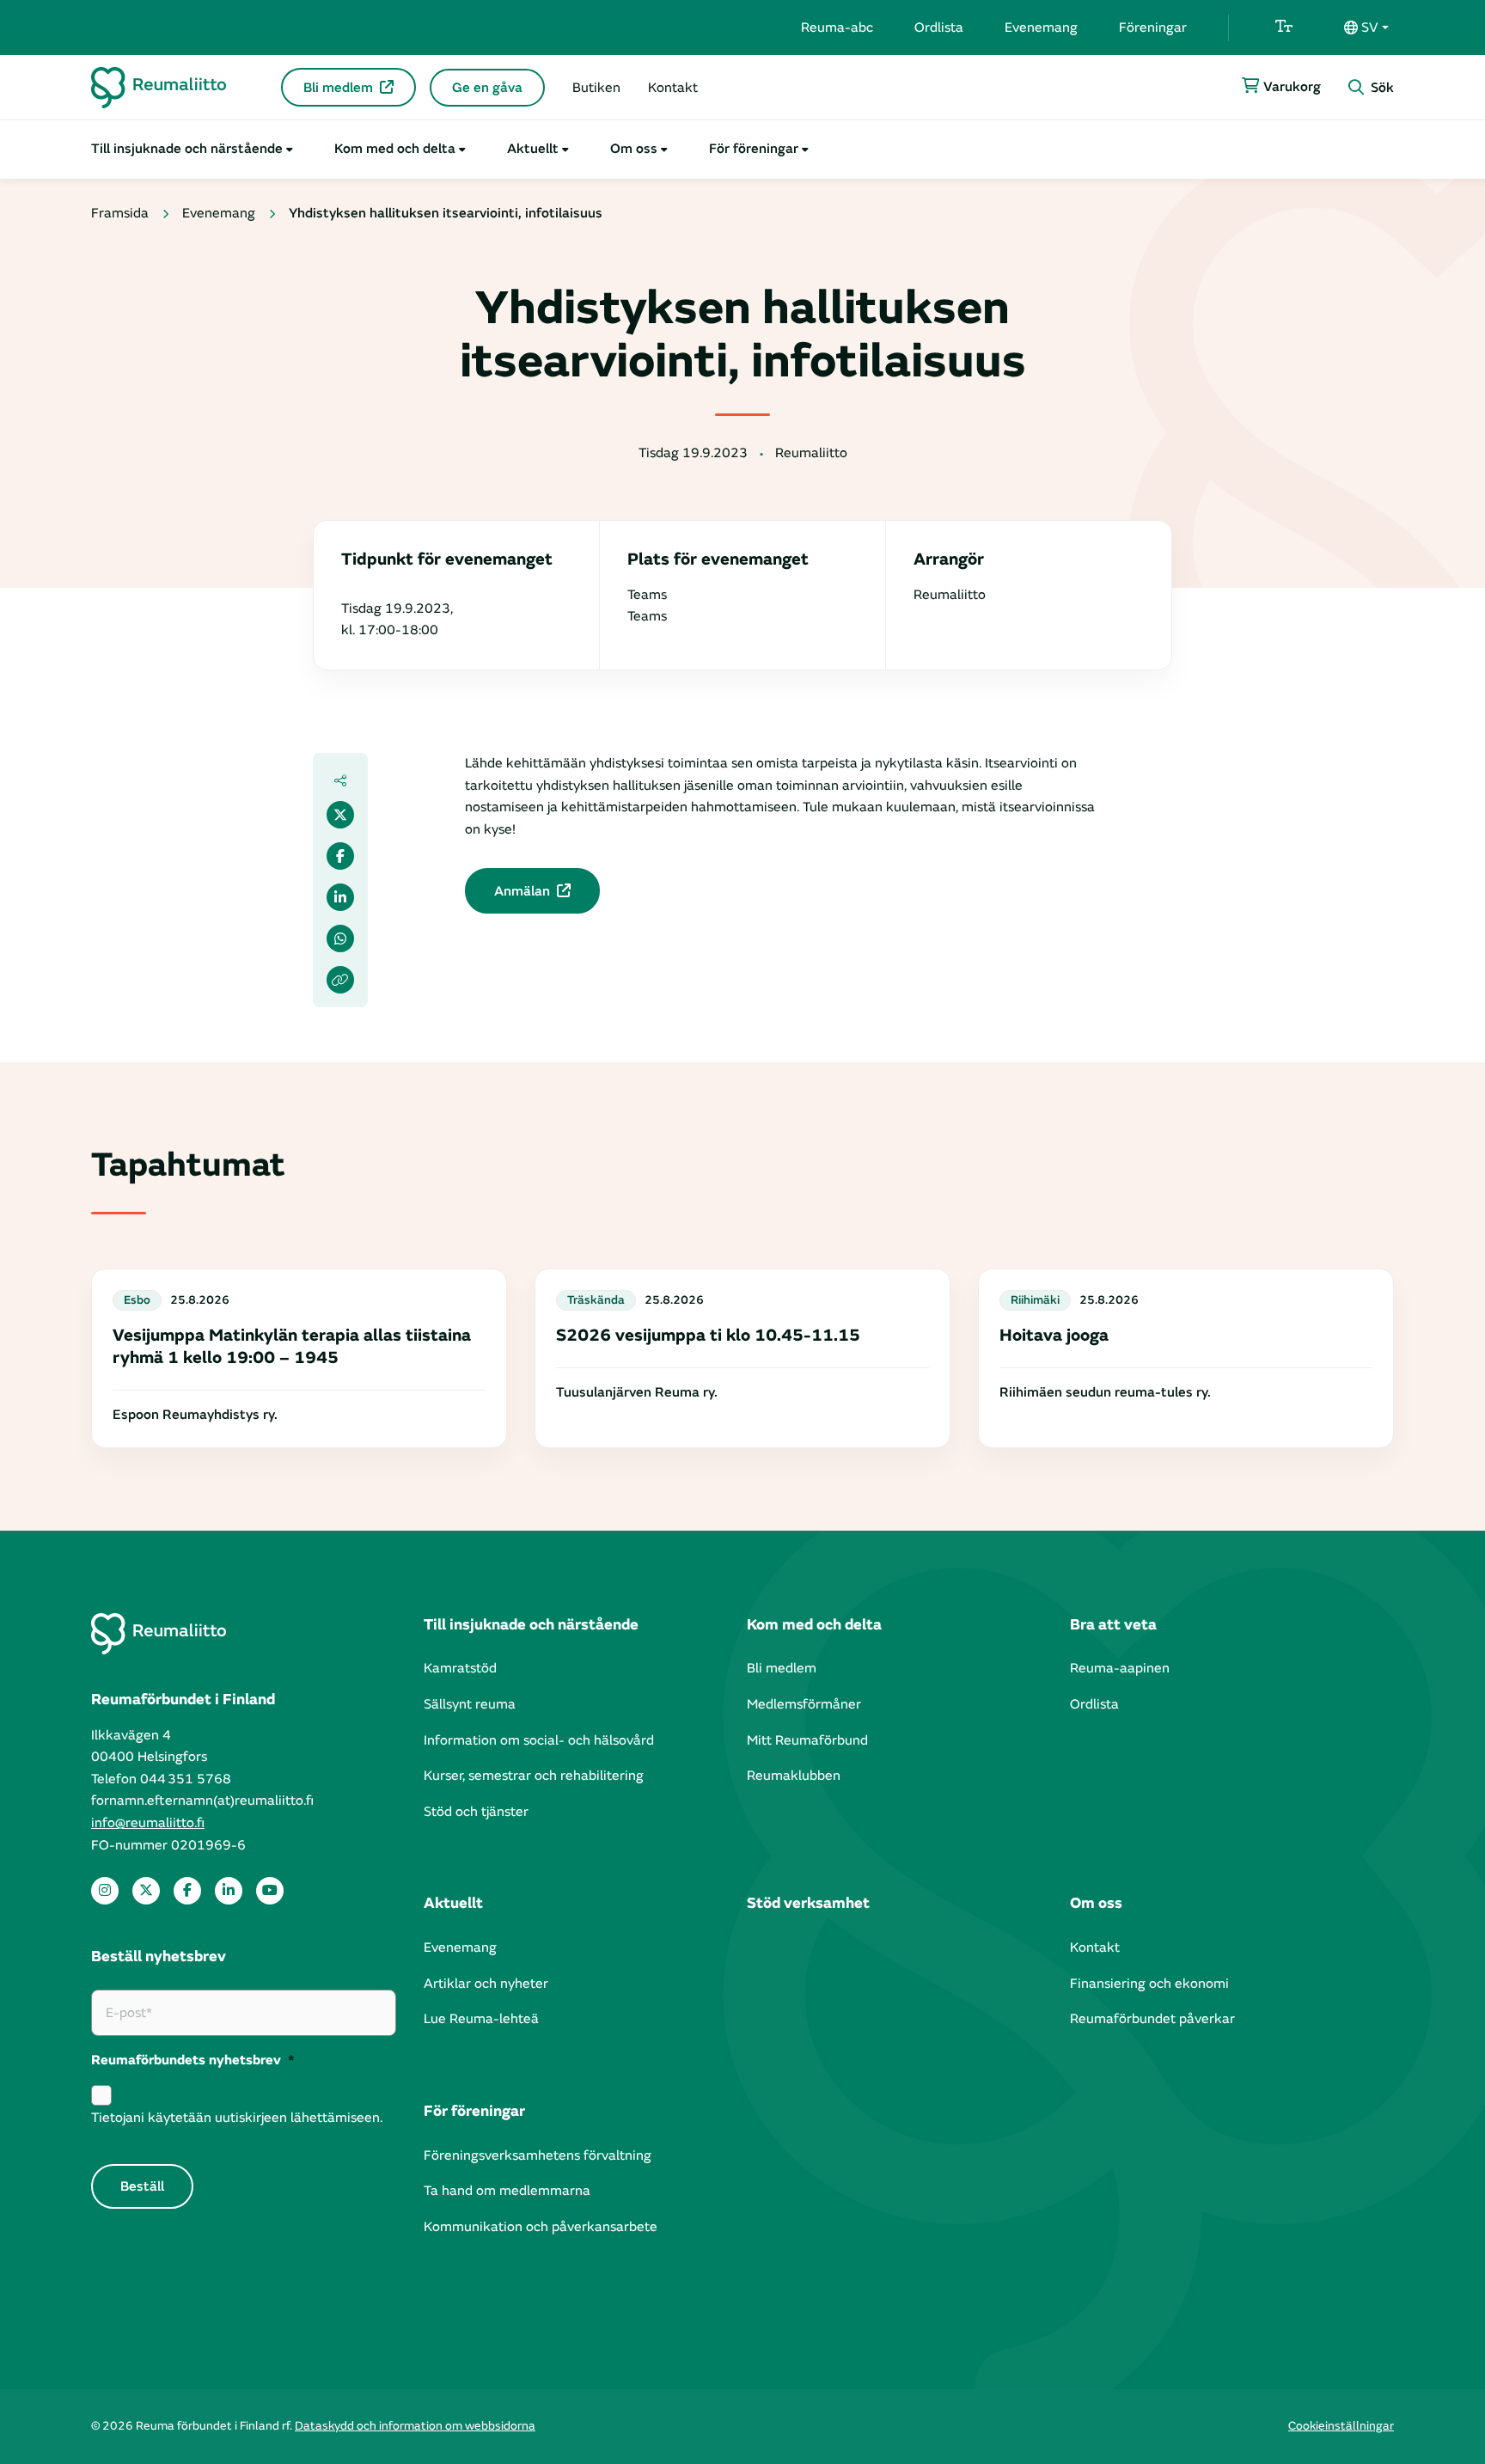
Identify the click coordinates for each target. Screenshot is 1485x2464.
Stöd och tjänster (476, 1812)
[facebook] (187, 1891)
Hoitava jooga (1054, 1335)
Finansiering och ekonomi (1149, 1984)
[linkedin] (229, 1891)
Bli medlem (338, 88)
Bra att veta (1113, 1625)
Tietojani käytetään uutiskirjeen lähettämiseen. (237, 2118)
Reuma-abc (837, 28)
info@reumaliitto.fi (148, 1823)
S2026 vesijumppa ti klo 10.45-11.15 (708, 1335)
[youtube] (270, 1891)
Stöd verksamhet (808, 1903)
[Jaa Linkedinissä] (340, 897)
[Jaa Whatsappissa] (340, 939)
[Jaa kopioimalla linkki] (340, 980)
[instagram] (105, 1891)
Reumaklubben (794, 1776)
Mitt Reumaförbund (807, 1740)
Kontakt (673, 88)
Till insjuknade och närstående (187, 149)
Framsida (120, 213)
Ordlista (939, 28)
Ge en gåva (487, 88)
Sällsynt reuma (470, 1704)
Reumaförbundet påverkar (1152, 2019)
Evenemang (1041, 28)
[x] (146, 1891)
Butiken (596, 88)
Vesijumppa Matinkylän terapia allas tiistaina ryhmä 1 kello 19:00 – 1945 (292, 1346)
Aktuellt (533, 149)
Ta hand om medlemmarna (507, 2191)
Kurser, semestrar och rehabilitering (534, 1776)
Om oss (634, 149)
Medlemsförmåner (804, 1704)
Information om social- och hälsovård (539, 1740)
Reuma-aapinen (1120, 1668)
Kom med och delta (395, 149)
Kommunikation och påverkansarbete (541, 2227)
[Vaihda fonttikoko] (1284, 28)
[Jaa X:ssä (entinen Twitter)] (340, 815)
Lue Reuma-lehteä (481, 2019)
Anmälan (522, 891)
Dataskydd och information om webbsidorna (415, 2426)
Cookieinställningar (1341, 2426)
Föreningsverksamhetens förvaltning (538, 2155)
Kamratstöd (460, 1668)
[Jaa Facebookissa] (340, 856)
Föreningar (1153, 28)
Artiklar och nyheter (486, 1984)
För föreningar (754, 149)
